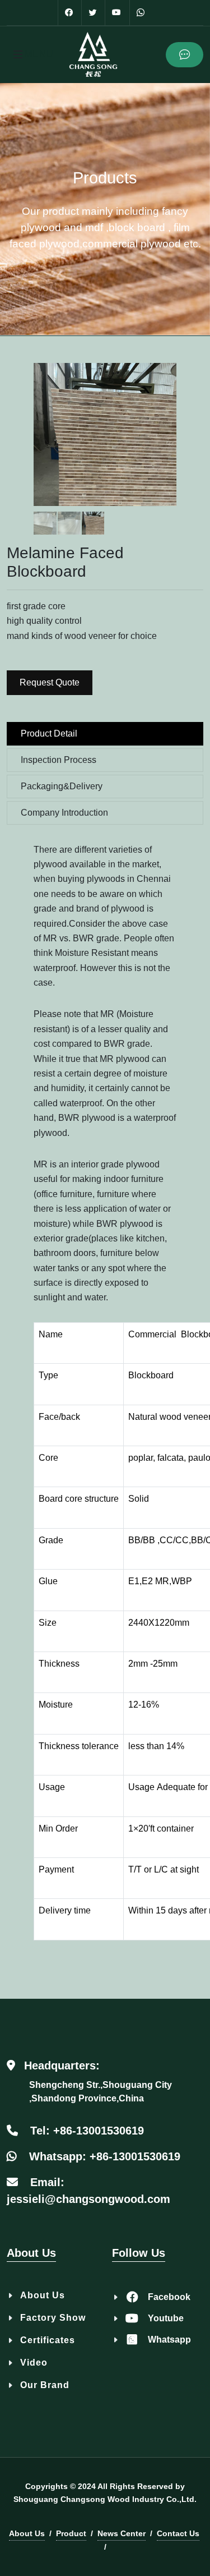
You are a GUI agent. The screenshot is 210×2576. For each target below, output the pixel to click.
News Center (122, 2533)
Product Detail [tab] (49, 733)
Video (34, 2363)
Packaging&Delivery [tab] (62, 786)
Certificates (48, 2340)
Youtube (166, 2318)
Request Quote (50, 682)
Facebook (169, 2297)
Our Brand (45, 2385)
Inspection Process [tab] (59, 760)
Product (71, 2533)
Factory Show (53, 2318)
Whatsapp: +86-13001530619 (105, 2156)
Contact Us (178, 2533)
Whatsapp (169, 2340)
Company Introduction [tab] (64, 813)
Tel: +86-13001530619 (87, 2131)
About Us (43, 2295)
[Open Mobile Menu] (18, 54)
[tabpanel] (105, 1403)
